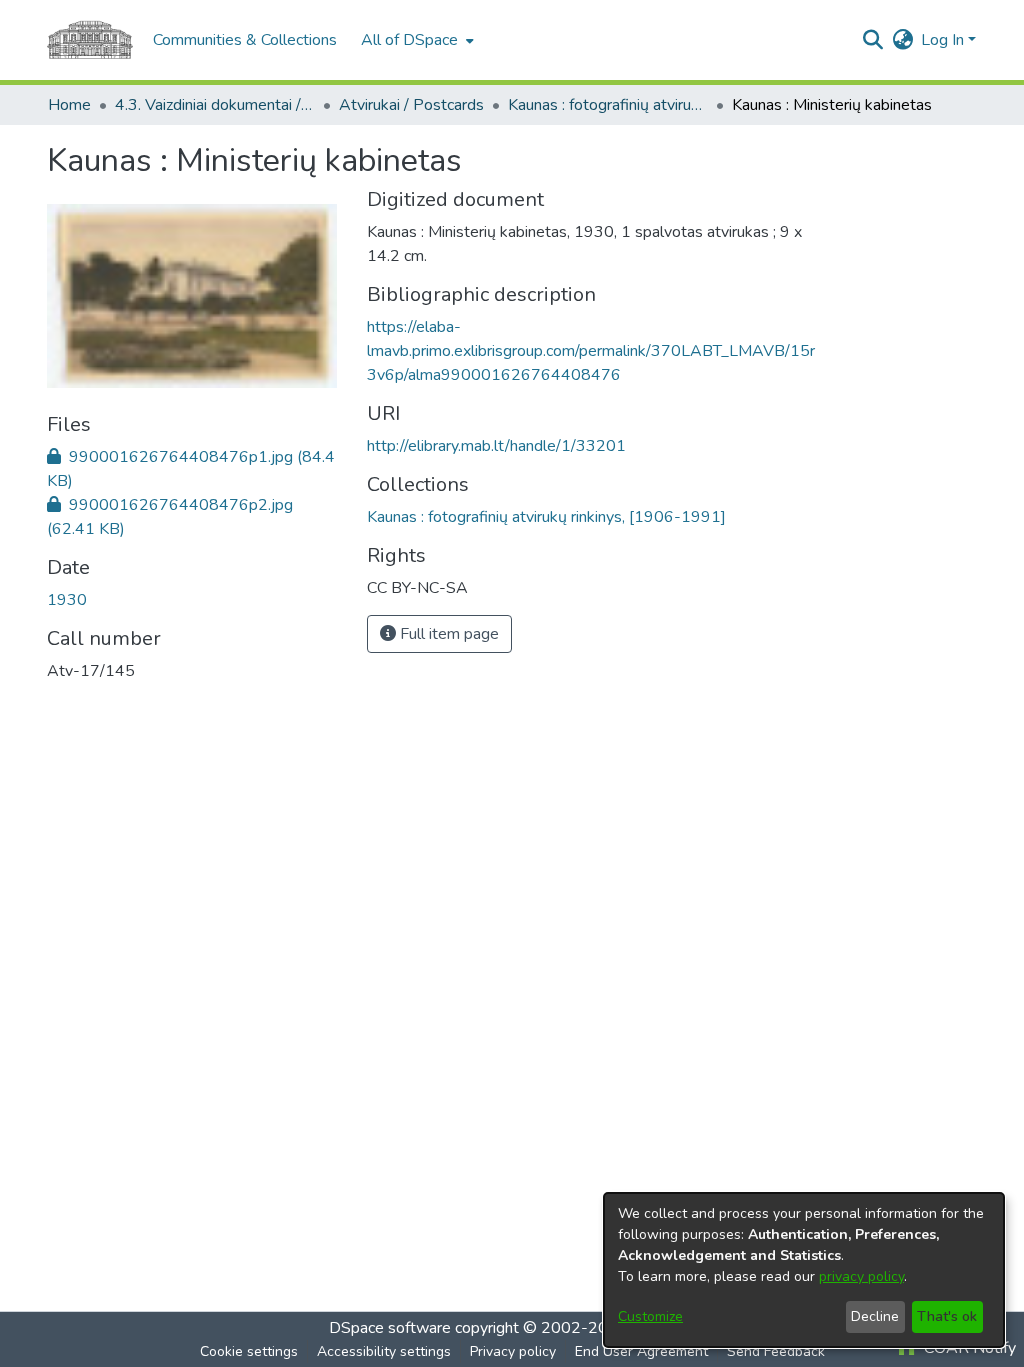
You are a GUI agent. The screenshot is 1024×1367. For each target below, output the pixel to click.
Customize (650, 1316)
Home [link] (69, 105)
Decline (875, 1316)
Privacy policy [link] (513, 1351)
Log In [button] (944, 40)
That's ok (947, 1316)
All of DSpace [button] (409, 40)
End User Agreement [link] (641, 1351)
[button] (872, 40)
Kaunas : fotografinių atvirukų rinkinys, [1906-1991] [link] (608, 105)
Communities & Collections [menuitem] (245, 40)
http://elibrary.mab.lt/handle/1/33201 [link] (496, 446)
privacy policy (861, 1276)
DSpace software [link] (390, 1328)
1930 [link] (67, 600)
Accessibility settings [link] (384, 1351)
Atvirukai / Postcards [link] (411, 105)
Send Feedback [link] (776, 1351)
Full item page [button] (447, 634)
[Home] (90, 40)
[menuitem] (415, 40)
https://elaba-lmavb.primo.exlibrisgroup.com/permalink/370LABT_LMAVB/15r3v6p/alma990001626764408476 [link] (591, 351)
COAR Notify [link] (968, 1348)
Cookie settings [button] (249, 1351)
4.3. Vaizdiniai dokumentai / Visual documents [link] (215, 105)
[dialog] (804, 1270)
